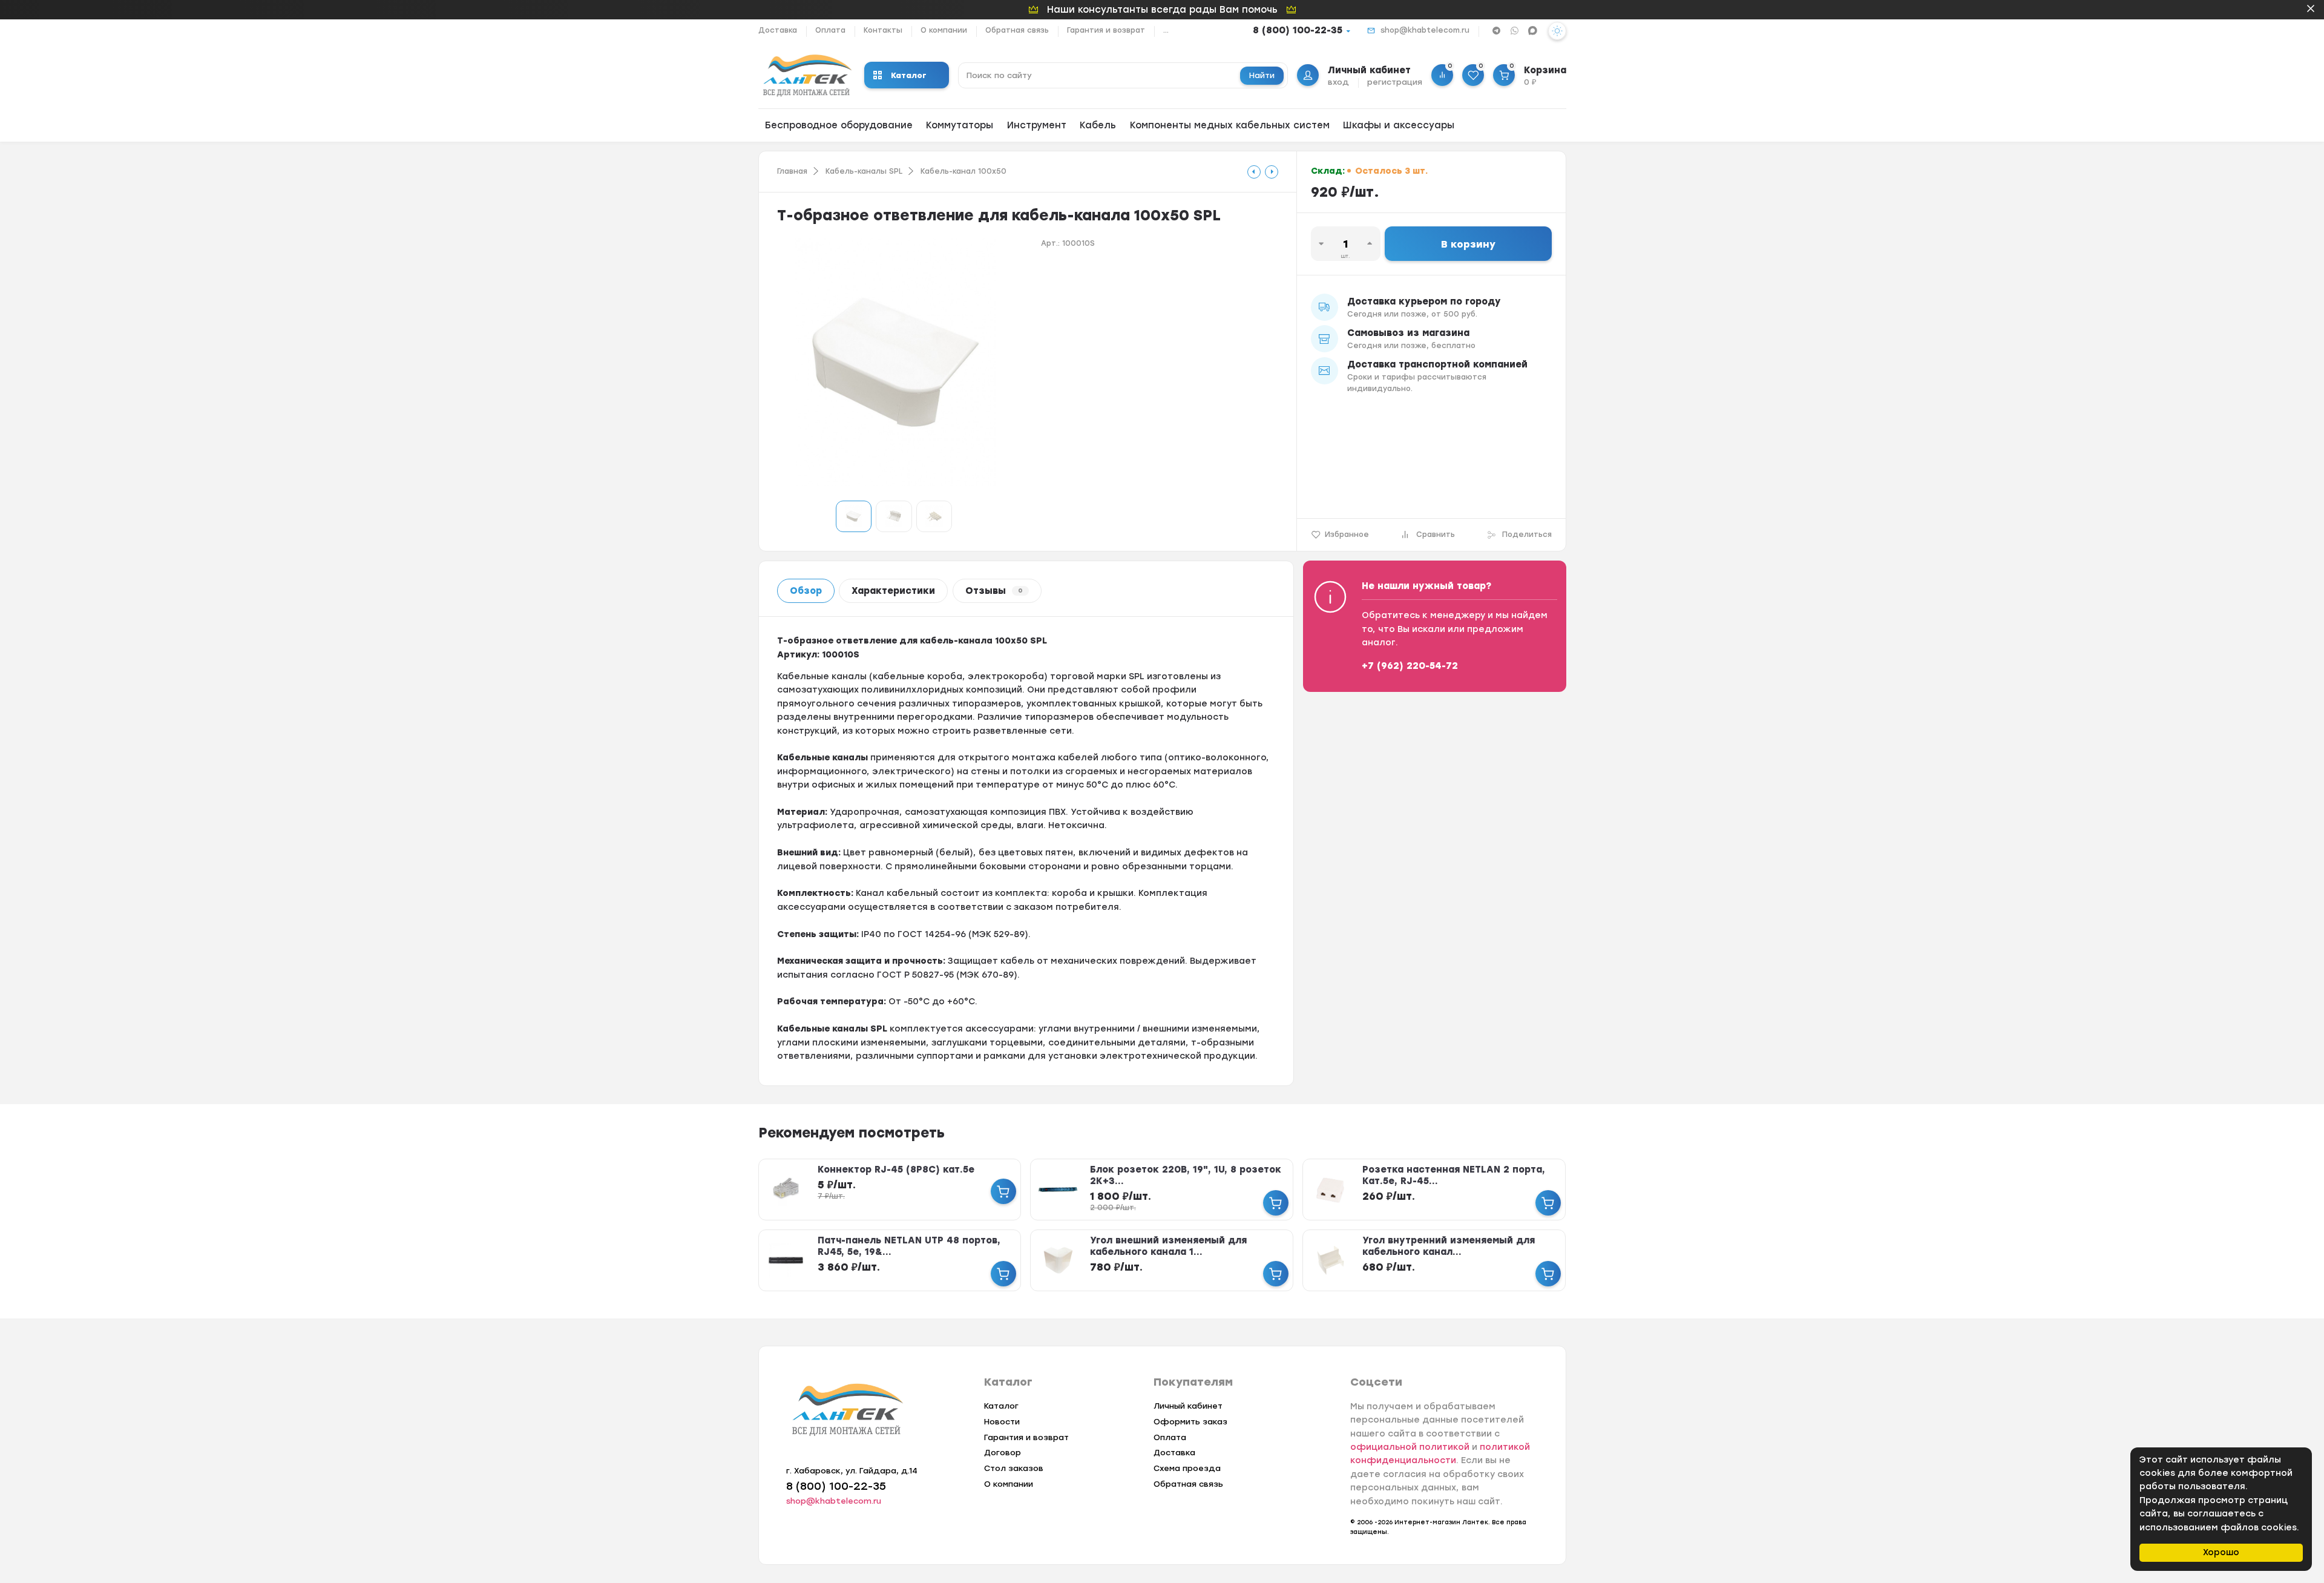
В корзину (1468, 244)
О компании (944, 30)
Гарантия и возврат (1106, 30)
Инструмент (1037, 125)
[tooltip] (1254, 172)
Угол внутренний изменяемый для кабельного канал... (1449, 1246)
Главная (792, 171)
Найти (1262, 75)
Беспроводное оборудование (839, 125)
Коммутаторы (960, 125)
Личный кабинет (1188, 1406)
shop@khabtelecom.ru (1425, 30)
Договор (1003, 1453)
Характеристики (893, 591)
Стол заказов (1014, 1468)
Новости (1002, 1422)
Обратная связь (1017, 30)
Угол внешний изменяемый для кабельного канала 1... (1168, 1246)
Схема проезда (1187, 1468)
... (1166, 30)
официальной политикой (1410, 1447)
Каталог (909, 75)
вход (1338, 82)
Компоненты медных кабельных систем (1230, 125)
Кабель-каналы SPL (864, 171)
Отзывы (994, 591)
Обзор (806, 591)
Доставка (778, 30)
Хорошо (2221, 1552)
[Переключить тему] (1557, 31)
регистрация (1395, 82)
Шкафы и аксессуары (1399, 125)
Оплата (830, 30)
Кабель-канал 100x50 (963, 171)
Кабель (1098, 125)
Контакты (883, 30)
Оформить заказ (1190, 1422)
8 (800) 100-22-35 (1298, 30)
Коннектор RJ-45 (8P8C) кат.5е (896, 1170)
